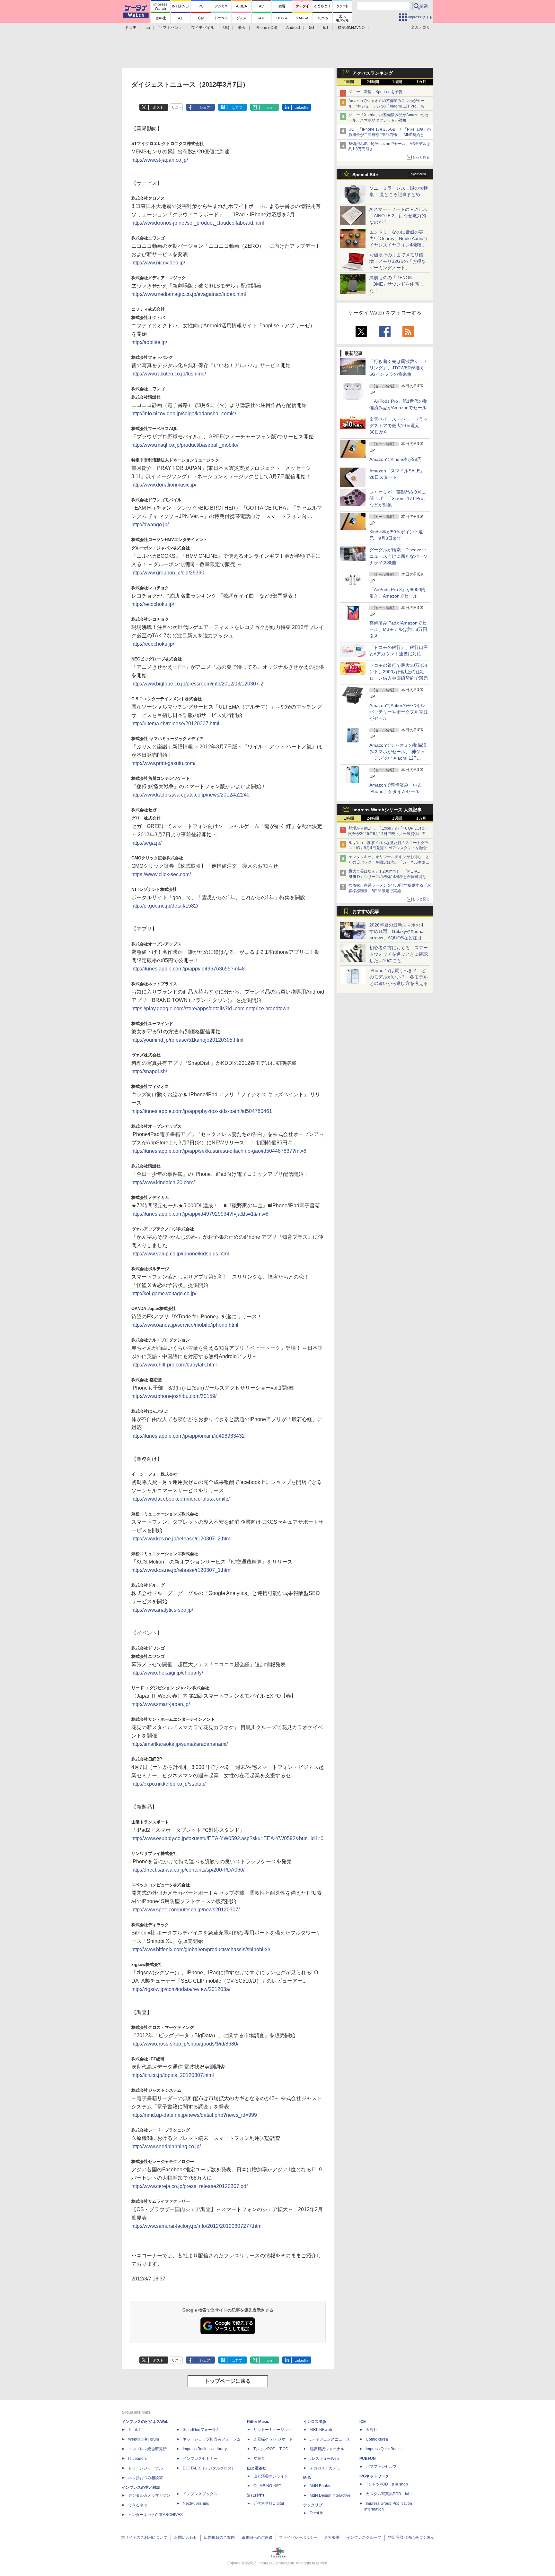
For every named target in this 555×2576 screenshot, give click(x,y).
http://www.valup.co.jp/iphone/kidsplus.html (180, 1254)
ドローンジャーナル (145, 2468)
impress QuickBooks (384, 2449)
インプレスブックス (200, 2494)
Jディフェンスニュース (330, 2439)
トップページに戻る (228, 2381)
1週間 (397, 82)
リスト (177, 108)
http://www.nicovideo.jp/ (158, 263)
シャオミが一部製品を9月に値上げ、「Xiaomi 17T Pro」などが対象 (399, 498)
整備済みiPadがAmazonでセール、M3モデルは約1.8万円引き (398, 629)
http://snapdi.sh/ (149, 1071)
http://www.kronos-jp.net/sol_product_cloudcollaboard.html (198, 223)
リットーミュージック (273, 2430)
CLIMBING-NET (267, 2486)
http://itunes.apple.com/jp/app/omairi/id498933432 (188, 1436)
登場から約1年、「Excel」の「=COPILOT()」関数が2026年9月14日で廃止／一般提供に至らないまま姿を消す (389, 834)
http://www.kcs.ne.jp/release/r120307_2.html (181, 1539)
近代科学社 (257, 2495)
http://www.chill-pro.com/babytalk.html (174, 1365)
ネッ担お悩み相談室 (145, 2478)
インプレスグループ (364, 2537)
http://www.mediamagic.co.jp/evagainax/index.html (189, 294)
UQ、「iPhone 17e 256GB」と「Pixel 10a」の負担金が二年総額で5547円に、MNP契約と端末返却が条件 (390, 135)
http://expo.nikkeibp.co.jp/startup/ (168, 1784)
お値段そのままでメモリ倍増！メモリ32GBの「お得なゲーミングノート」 (398, 261)
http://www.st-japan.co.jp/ (160, 160)
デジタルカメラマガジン (149, 2495)
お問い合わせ (186, 2537)
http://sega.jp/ (146, 843)
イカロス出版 (315, 2422)
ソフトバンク (171, 28)
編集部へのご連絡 (257, 2537)
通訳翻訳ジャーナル (327, 2449)
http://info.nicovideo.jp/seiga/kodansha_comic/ (184, 414)
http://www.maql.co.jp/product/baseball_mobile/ (185, 445)
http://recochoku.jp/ (153, 604)
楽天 (242, 28)
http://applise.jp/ (149, 342)
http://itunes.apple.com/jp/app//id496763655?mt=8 (188, 969)
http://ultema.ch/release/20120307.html (175, 724)
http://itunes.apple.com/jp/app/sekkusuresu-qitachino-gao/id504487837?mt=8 (219, 1151)
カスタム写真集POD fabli (389, 2494)
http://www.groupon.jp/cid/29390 (168, 573)
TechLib (317, 2513)
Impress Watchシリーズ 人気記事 (387, 810)
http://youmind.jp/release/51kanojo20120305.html (187, 1040)
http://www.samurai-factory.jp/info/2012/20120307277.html (197, 2226)
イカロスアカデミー (327, 2468)
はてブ (237, 108)
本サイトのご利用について (144, 2537)
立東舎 (259, 2459)
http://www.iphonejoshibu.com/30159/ (174, 1396)
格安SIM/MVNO (351, 28)
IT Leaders (137, 2459)
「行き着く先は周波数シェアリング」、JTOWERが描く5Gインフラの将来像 (399, 368)
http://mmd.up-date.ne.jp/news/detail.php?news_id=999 (194, 2115)
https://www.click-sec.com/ (161, 874)
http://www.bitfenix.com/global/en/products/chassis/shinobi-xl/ (201, 1949)
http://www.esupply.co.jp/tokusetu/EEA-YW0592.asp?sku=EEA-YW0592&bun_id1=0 (227, 1838)
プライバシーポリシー (298, 2537)
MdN (307, 2478)
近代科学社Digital (269, 2503)
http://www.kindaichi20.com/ (163, 1182)
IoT (326, 28)
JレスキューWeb (324, 2459)
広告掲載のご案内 (219, 2537)
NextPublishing (196, 2503)
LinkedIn (301, 108)
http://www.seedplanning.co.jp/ (166, 2146)
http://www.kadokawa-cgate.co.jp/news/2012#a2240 (190, 795)
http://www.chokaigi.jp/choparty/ (167, 1673)
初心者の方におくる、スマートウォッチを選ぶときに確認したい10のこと (399, 954)
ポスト (158, 108)
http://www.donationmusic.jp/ (164, 485)
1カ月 (421, 82)
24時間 (373, 82)
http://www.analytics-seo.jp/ (162, 1610)
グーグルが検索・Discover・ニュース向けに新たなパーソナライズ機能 (399, 556)
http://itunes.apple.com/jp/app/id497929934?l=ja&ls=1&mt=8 (200, 1214)
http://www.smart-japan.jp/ (161, 1704)
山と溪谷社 (257, 2468)
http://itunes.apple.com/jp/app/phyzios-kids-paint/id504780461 (202, 1111)
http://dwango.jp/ (150, 525)
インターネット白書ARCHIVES (155, 2515)
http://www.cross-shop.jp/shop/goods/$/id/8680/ (185, 2044)
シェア (205, 108)
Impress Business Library (205, 2449)
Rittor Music (258, 2422)
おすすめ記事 (366, 911)
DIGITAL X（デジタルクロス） (209, 2468)
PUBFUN (368, 2459)
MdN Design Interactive (330, 2495)
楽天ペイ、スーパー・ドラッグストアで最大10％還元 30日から (399, 426)
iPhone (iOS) (266, 28)
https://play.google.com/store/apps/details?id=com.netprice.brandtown (210, 1008)
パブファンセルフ (381, 2467)
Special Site (365, 175)
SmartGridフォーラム (201, 2430)
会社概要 (332, 2537)
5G (312, 28)
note (269, 108)
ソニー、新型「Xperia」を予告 (375, 92)
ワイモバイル (203, 28)
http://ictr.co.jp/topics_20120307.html (173, 2075)
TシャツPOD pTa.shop (387, 2484)
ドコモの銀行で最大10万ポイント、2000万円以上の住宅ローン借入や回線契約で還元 (399, 672)
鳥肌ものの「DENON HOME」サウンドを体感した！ (396, 284)
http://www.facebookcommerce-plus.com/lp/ (181, 1499)
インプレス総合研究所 (147, 2449)
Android (293, 28)
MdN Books (320, 2486)
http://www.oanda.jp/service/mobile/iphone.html (185, 1325)
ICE (363, 2422)
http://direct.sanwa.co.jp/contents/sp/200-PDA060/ (188, 1870)
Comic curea (377, 2439)
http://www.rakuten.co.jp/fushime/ (169, 374)
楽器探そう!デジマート (273, 2439)
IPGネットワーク (374, 2476)
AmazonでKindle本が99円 (396, 459)
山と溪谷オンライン (271, 2476)
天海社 (372, 2430)
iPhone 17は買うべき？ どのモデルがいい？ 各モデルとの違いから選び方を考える (399, 977)
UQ (226, 28)
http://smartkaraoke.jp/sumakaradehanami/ (180, 1744)
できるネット (140, 2505)
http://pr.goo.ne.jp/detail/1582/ (165, 906)
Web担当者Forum (144, 2439)
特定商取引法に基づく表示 (411, 2537)
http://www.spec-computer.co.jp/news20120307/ (185, 1910)
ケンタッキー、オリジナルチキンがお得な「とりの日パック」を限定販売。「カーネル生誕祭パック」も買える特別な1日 (389, 862)
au (148, 28)
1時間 (349, 82)
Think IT (135, 2430)
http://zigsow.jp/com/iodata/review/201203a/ (181, 1989)
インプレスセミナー (200, 2459)
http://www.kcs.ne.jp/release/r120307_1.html (181, 1570)
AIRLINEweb (321, 2430)
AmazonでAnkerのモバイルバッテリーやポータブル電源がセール (399, 712)
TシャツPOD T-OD (271, 2449)
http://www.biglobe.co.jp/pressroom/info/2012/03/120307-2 (197, 684)
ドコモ (131, 28)
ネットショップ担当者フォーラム (212, 2439)
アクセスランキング (373, 73)
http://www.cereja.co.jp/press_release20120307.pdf (189, 2186)
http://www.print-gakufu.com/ (163, 763)
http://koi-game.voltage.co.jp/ (164, 1293)
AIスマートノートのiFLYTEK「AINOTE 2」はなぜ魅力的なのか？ (398, 216)
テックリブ (313, 2505)
